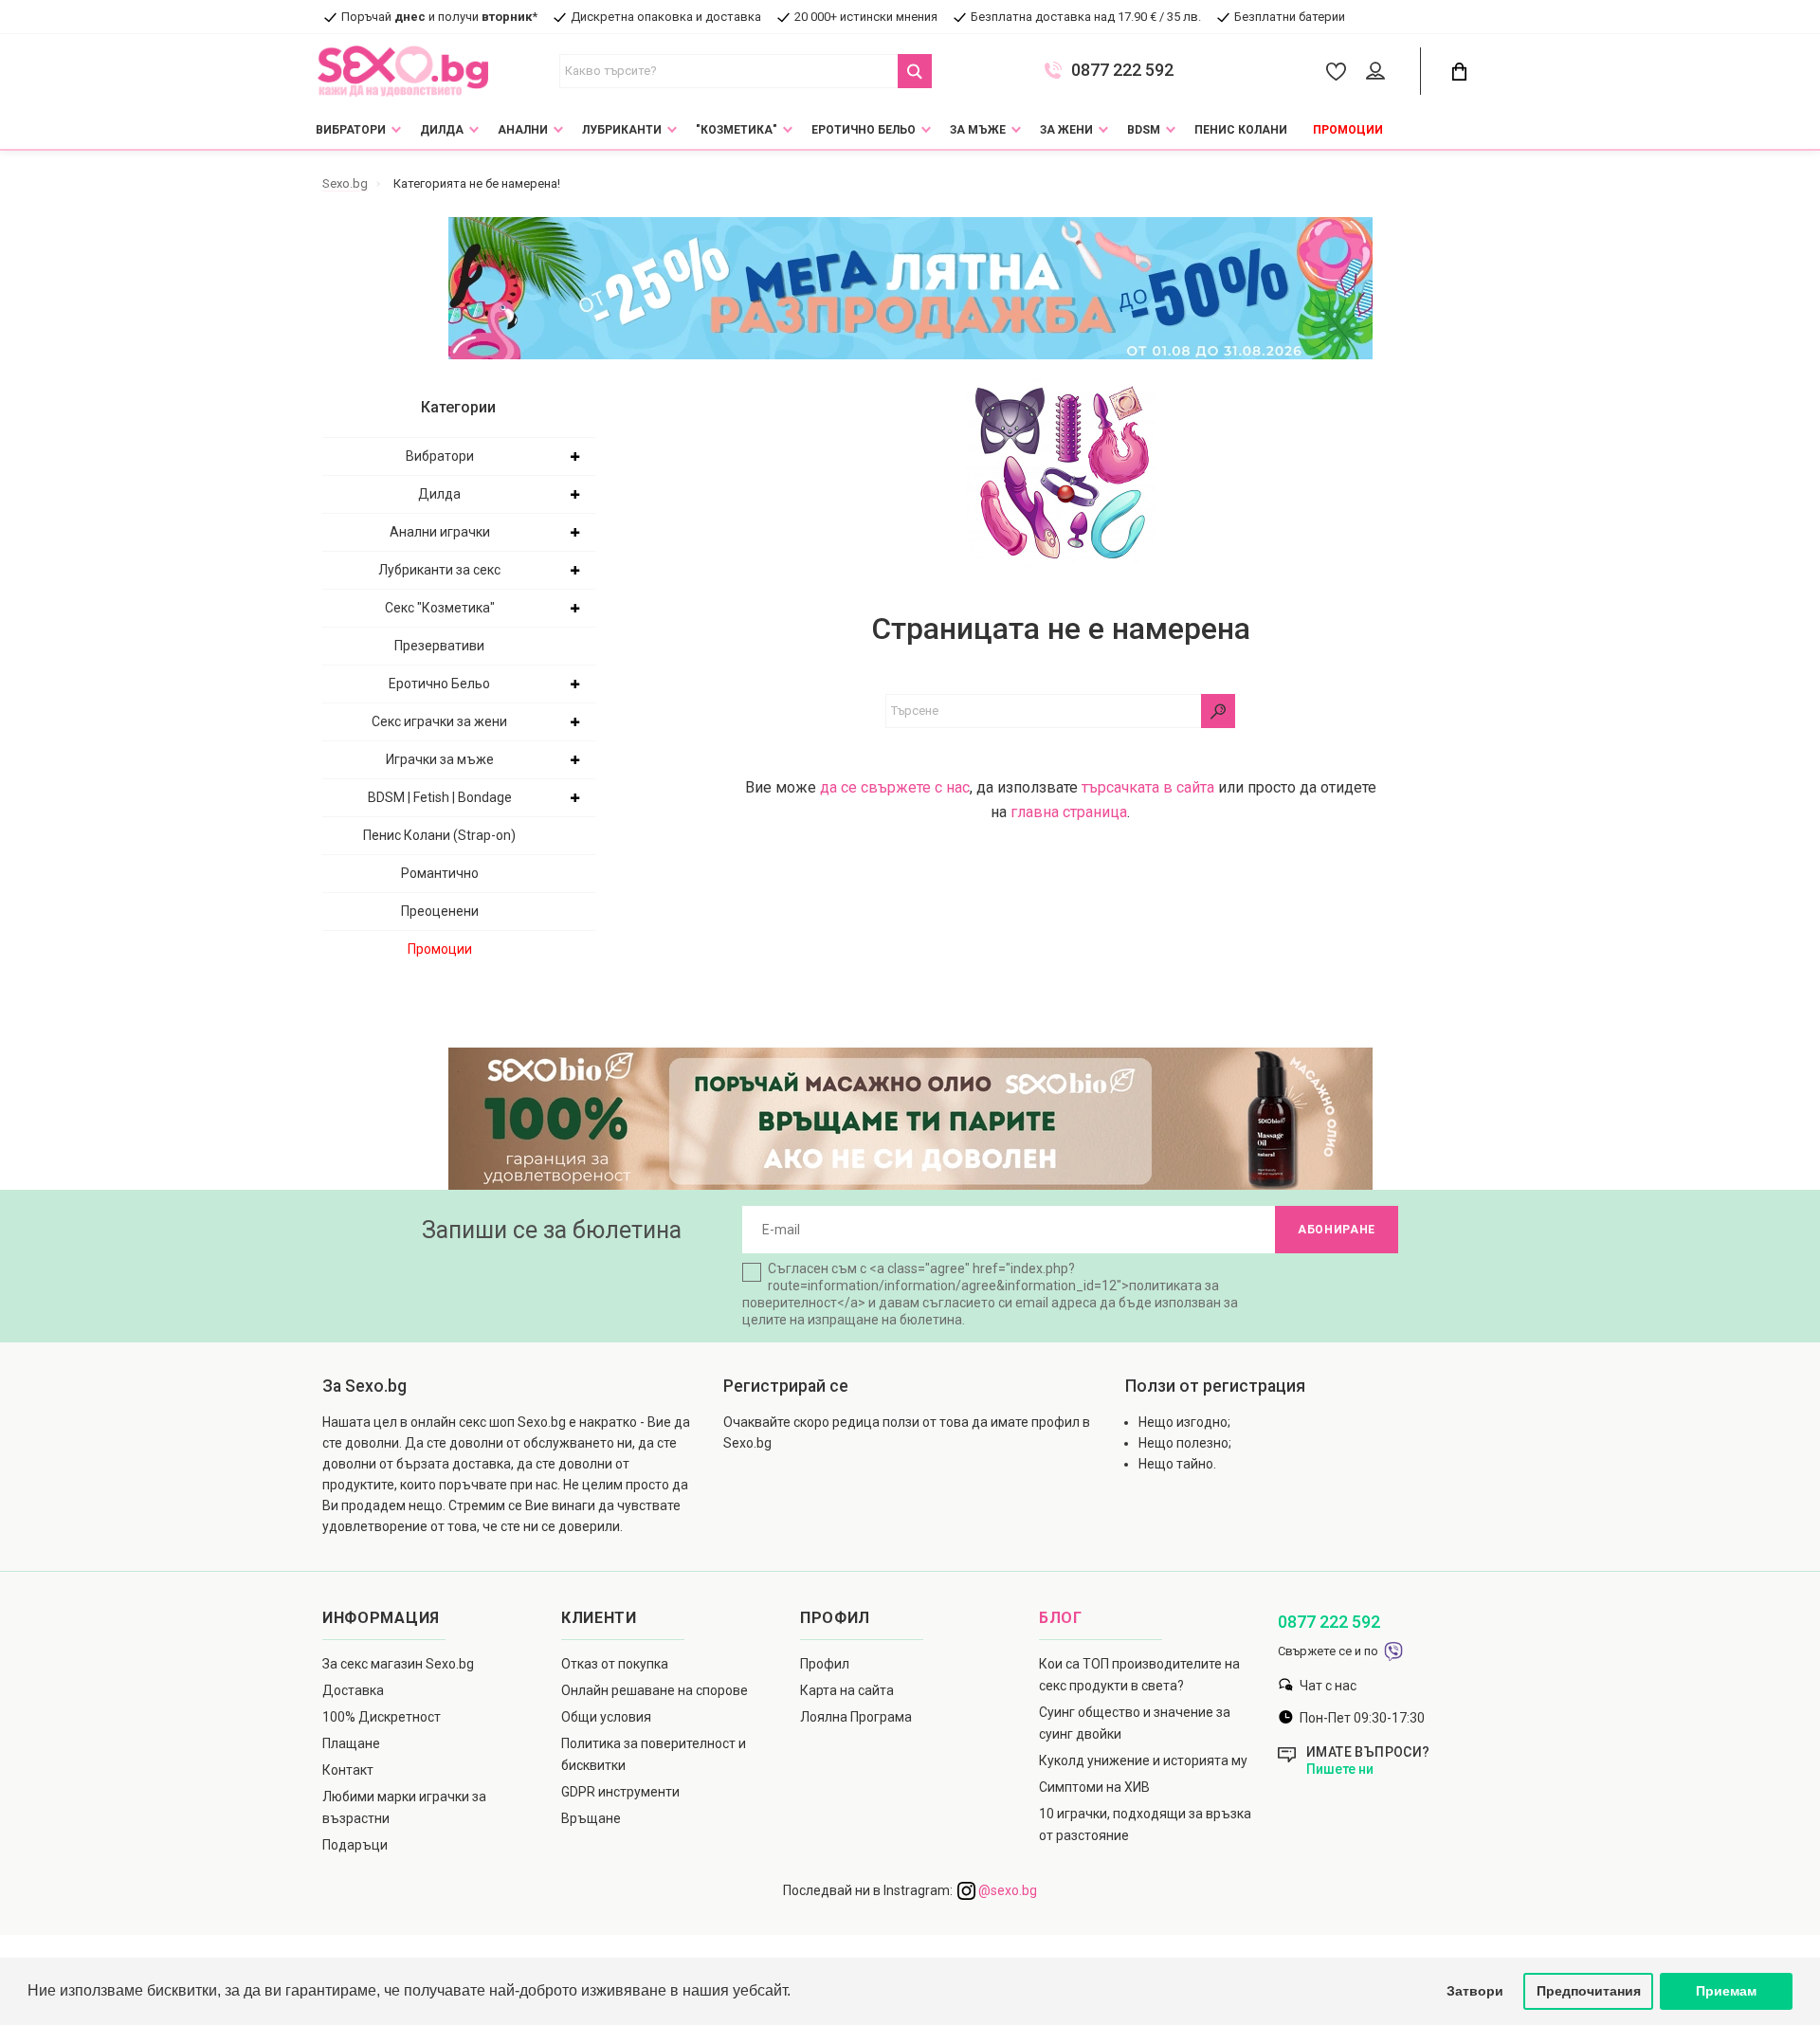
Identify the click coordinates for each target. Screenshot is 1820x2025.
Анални (523, 130)
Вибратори (351, 130)
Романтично (440, 873)
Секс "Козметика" (440, 608)
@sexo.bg (1006, 1890)
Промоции (1348, 130)
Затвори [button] (1475, 1991)
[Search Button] (915, 71)
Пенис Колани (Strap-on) (439, 835)
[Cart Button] (1459, 72)
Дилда (442, 130)
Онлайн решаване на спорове (655, 1690)
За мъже (978, 130)
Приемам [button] (1726, 1991)
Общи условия (606, 1717)
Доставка (353, 1690)
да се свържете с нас (895, 787)
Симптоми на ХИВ (1094, 1787)
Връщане (591, 1818)
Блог (1061, 1618)
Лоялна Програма (856, 1717)
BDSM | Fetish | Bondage (440, 797)
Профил (825, 1664)
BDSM (1144, 130)
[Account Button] (1379, 72)
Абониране (1337, 1230)
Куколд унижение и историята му (1143, 1760)
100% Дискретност (382, 1717)
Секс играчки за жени (439, 721)
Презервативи (439, 646)
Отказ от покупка (615, 1664)
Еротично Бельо (864, 130)
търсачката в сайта (1148, 787)
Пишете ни (1340, 1769)
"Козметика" (737, 130)
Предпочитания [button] (1589, 1991)
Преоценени (440, 911)
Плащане (351, 1743)
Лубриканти (622, 130)
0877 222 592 (1122, 70)
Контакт (348, 1770)
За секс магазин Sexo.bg (398, 1664)
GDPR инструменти (620, 1792)
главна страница (1069, 812)
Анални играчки (440, 532)
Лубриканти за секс (439, 570)
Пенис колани (1241, 130)
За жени (1066, 130)
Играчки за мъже (440, 759)
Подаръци (355, 1845)
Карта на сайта (847, 1690)
